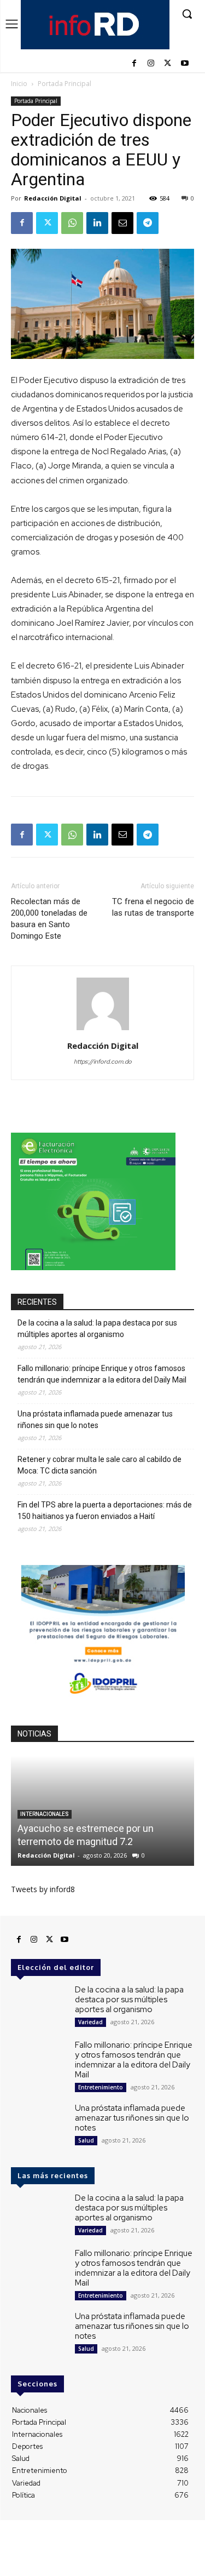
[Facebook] (134, 64)
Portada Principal (65, 84)
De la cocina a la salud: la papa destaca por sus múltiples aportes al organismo (97, 1329)
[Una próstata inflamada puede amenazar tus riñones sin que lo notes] (39, 2125)
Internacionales (45, 1814)
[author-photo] (103, 1030)
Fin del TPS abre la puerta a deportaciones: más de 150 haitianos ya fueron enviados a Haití (105, 1510)
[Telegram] (148, 223)
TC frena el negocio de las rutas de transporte (153, 907)
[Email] (122, 223)
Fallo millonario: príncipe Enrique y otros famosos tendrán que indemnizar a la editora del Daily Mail (102, 1374)
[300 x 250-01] (103, 1699)
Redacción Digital (53, 198)
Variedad (90, 2022)
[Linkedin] (97, 223)
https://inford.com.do (103, 1061)
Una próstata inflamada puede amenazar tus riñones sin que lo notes (95, 1420)
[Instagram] (151, 64)
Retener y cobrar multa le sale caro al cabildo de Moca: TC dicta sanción (99, 1465)
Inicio (19, 84)
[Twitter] (168, 64)
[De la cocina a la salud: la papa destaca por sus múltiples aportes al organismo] (39, 2007)
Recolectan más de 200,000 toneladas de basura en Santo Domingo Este (49, 919)
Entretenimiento (101, 2087)
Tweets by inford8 (43, 1889)
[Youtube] (184, 64)
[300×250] (93, 1267)
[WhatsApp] (72, 223)
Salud (86, 2140)
